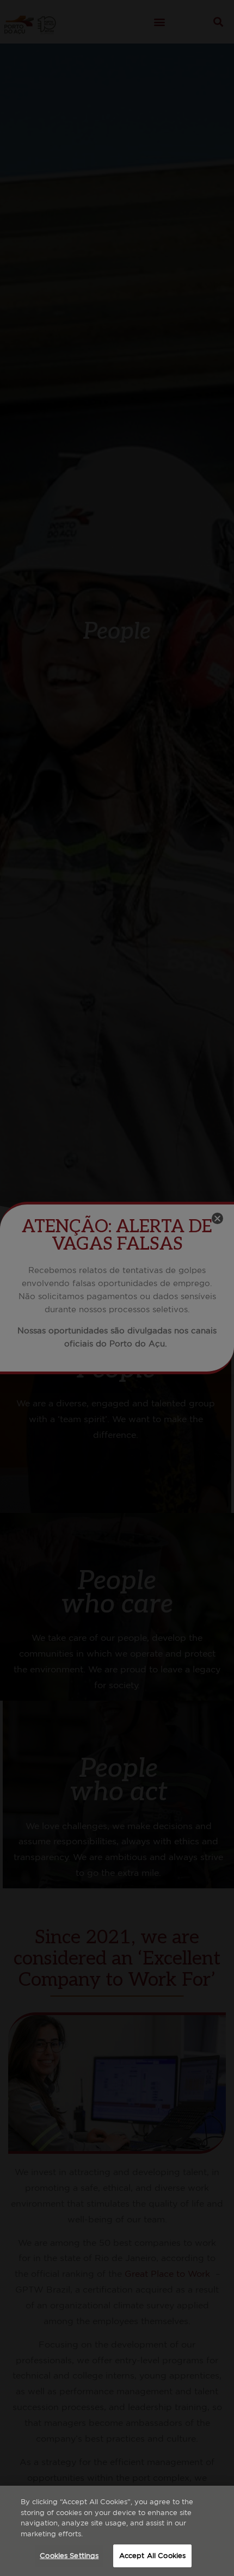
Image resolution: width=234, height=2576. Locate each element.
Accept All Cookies (152, 2556)
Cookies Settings (69, 2556)
